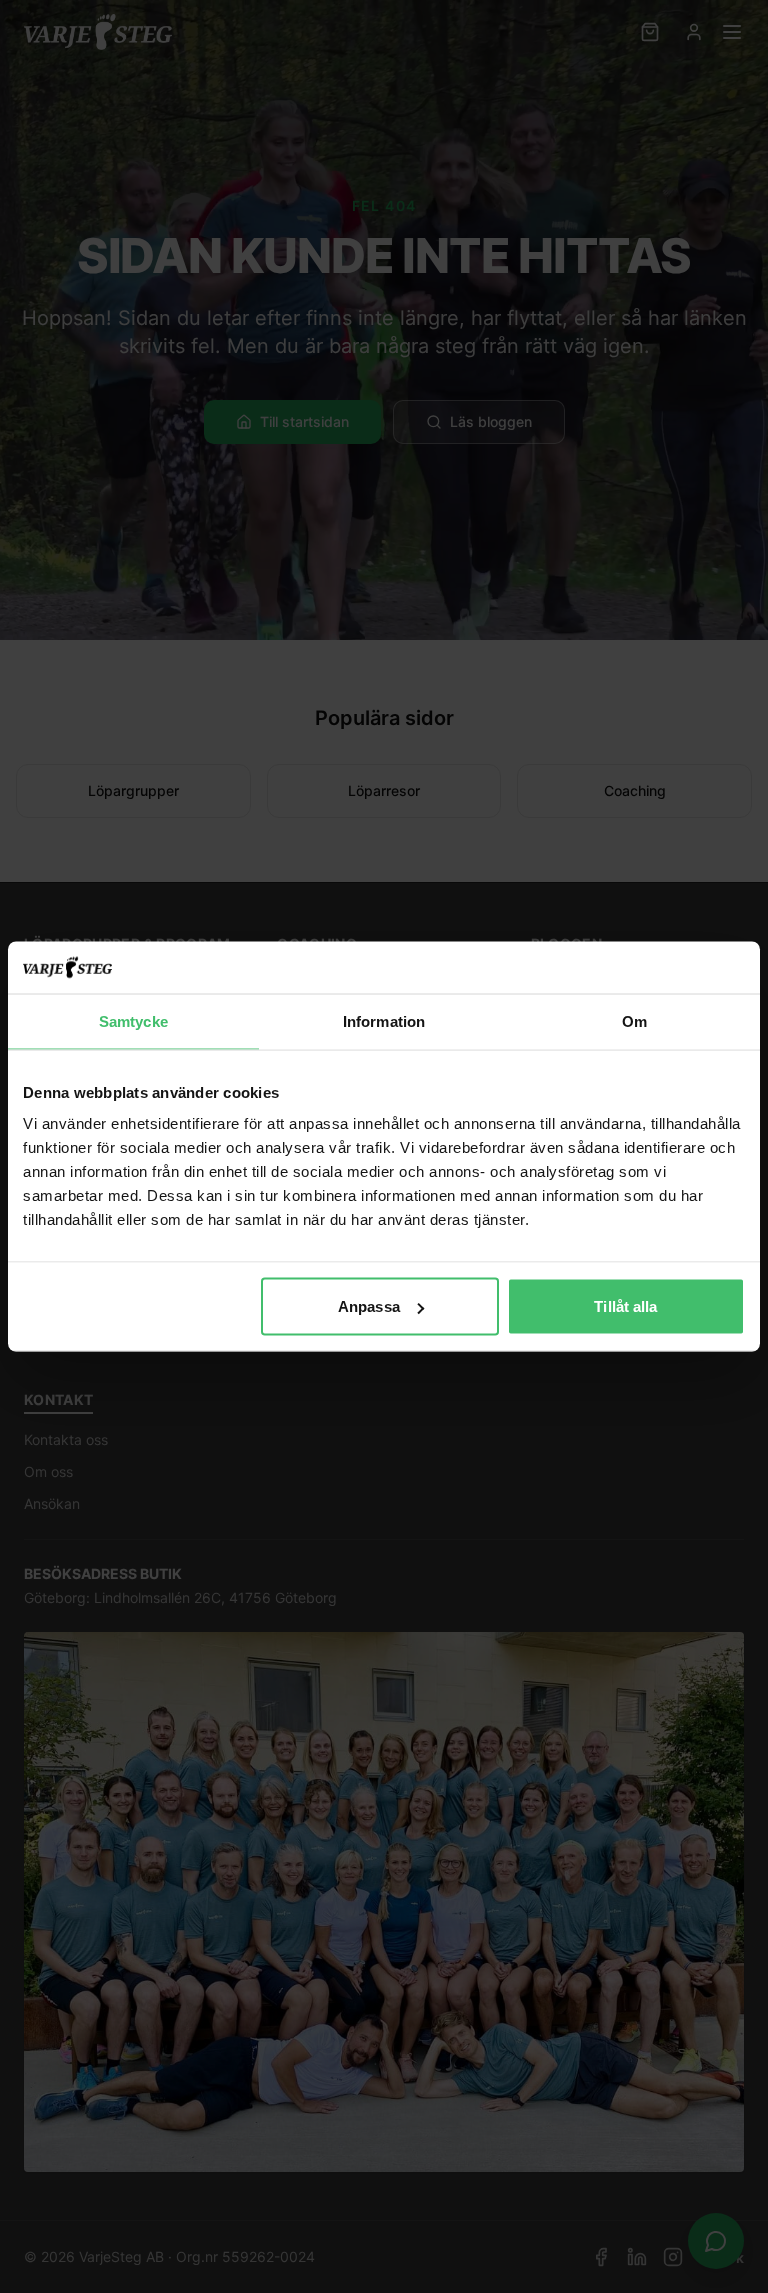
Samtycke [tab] (133, 1020)
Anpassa (369, 1306)
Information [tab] (384, 1020)
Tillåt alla (625, 1306)
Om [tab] (634, 1020)
